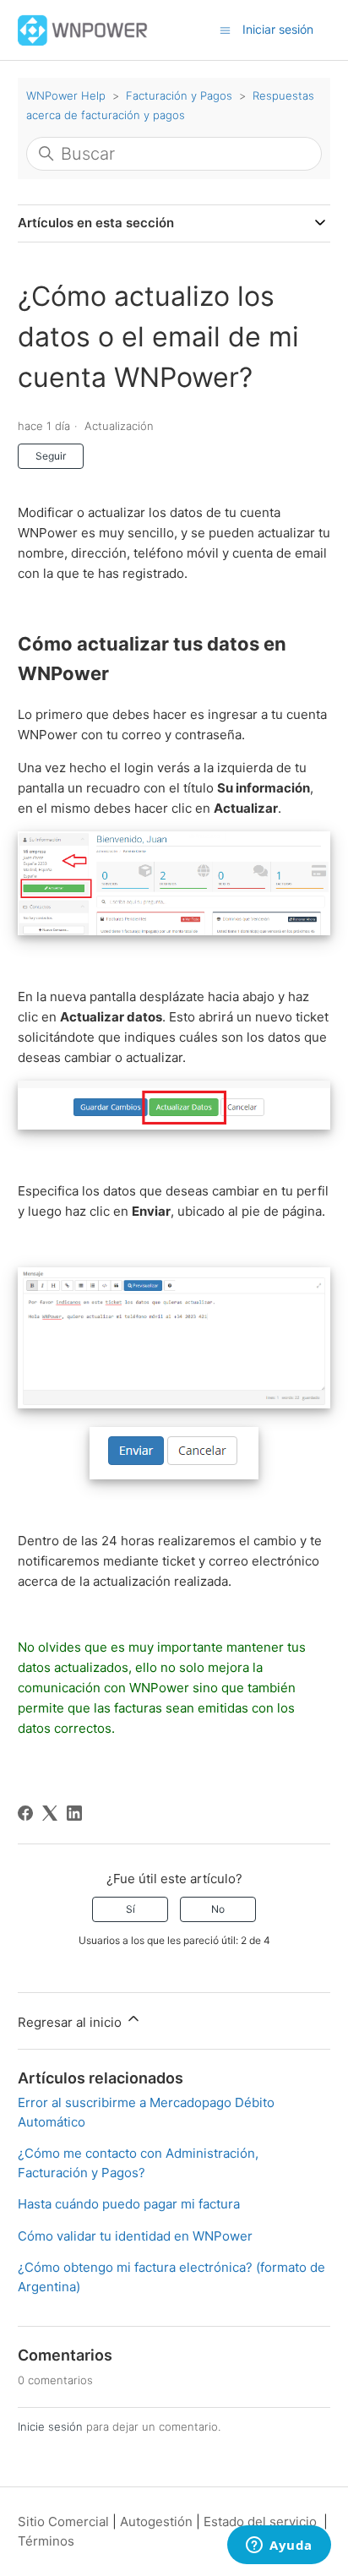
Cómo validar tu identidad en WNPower (135, 2236)
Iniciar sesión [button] (278, 29)
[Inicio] (83, 29)
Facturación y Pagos (179, 95)
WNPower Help (66, 95)
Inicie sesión (50, 2426)
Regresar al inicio (71, 2022)
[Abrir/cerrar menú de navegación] (225, 29)
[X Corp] (50, 1813)
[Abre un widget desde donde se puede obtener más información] (279, 2546)
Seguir (51, 456)
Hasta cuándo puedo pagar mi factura (129, 2204)
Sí (130, 1909)
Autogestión (156, 2522)
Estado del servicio (260, 2522)
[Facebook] (25, 1813)
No (218, 1909)
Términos (46, 2541)
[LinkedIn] (74, 1813)
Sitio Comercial (63, 2522)
